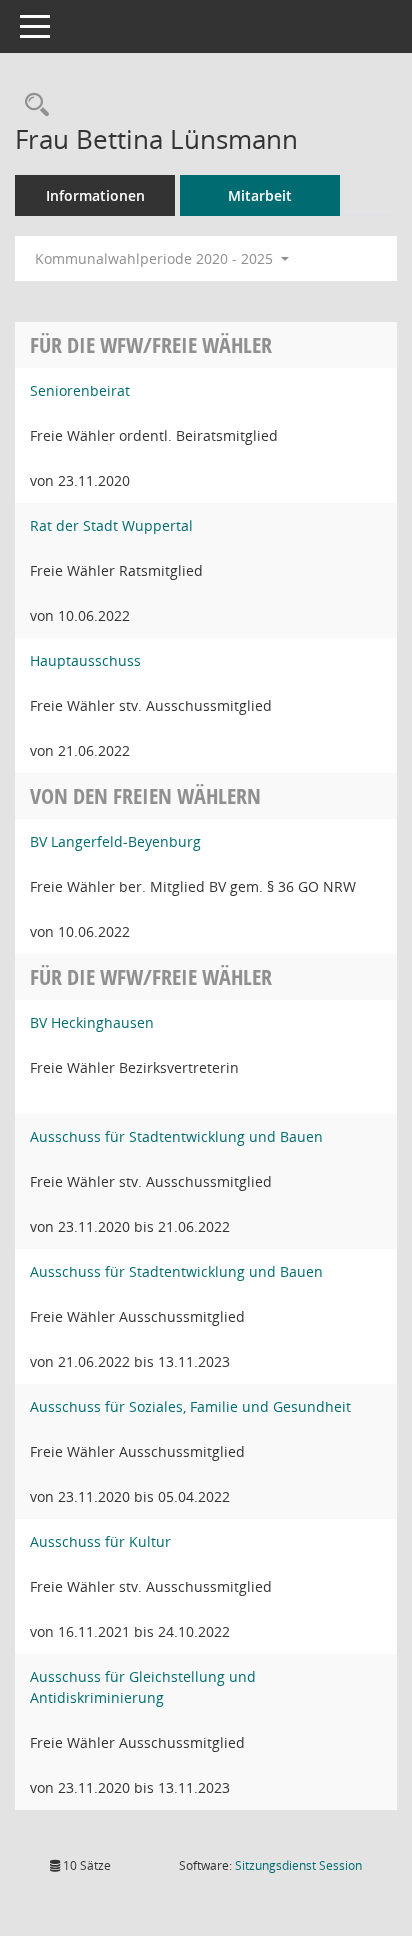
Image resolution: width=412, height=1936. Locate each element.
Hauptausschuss (85, 660)
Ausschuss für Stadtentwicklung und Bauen (176, 1136)
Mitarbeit (260, 195)
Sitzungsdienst (298, 1865)
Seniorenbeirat (80, 390)
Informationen (95, 195)
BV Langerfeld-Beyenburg (115, 841)
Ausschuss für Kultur (100, 1541)
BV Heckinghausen (92, 1022)
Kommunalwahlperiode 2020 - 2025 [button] (156, 258)
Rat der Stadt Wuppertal (111, 525)
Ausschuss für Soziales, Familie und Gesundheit (190, 1406)
